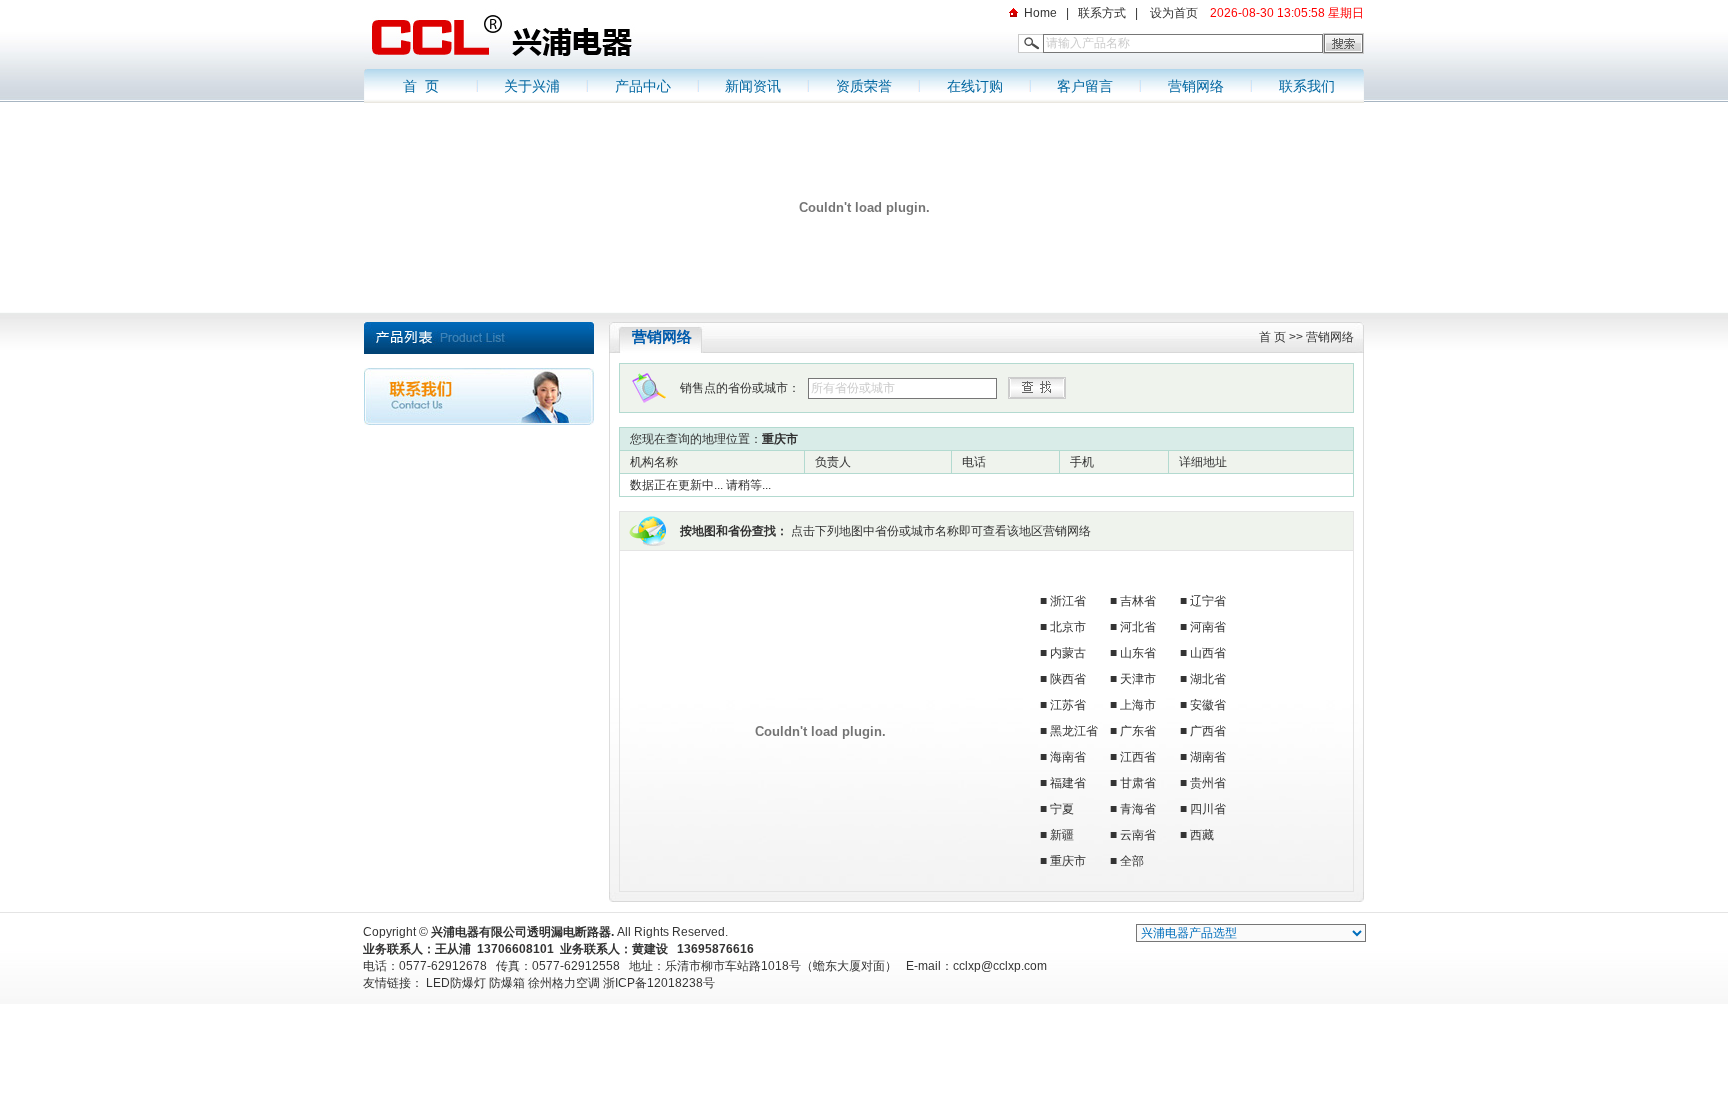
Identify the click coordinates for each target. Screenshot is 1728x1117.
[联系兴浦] (479, 421)
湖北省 (1208, 679)
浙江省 (1068, 601)
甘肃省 (1138, 783)
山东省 (1138, 653)
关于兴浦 (532, 86)
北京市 (1068, 627)
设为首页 (1172, 13)
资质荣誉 (864, 86)
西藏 (1202, 835)
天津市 (1138, 679)
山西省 (1208, 653)
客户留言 (1085, 86)
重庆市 (1068, 861)
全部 (1132, 861)
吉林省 (1138, 601)
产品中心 (643, 86)
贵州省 (1208, 783)
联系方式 (1102, 13)
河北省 (1138, 627)
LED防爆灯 (456, 983)
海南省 (1068, 757)
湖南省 (1208, 757)
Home (1040, 13)
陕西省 (1068, 679)
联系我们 (1307, 86)
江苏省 (1068, 705)
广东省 (1138, 731)
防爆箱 (507, 983)
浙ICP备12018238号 (659, 983)
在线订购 (975, 86)
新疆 (1062, 835)
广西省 (1208, 731)
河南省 (1208, 627)
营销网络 (1196, 86)
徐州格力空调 (564, 983)
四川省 (1208, 809)
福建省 (1068, 783)
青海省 (1138, 809)
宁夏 (1062, 809)
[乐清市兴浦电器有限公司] (564, 65)
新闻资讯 (753, 86)
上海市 (1138, 705)
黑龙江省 (1074, 731)
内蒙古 (1068, 653)
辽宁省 (1208, 601)
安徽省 (1208, 705)
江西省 (1138, 757)
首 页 (421, 86)
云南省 (1138, 835)
